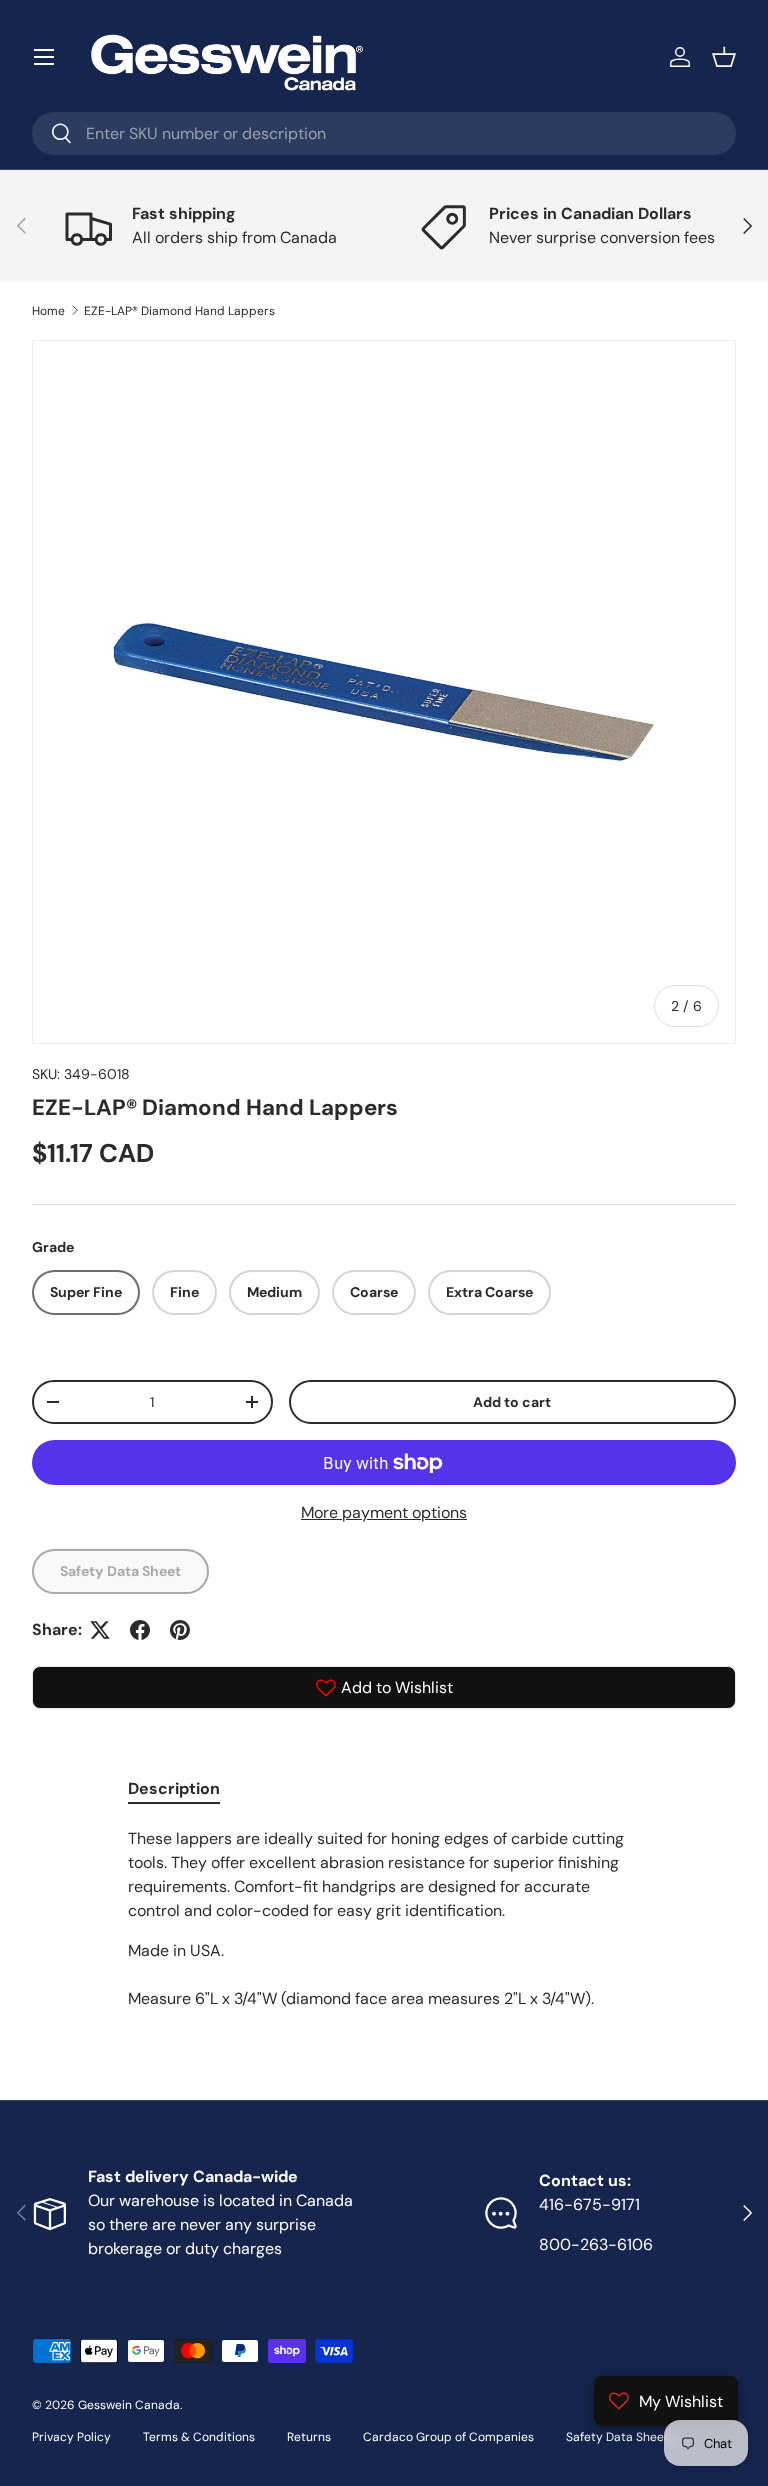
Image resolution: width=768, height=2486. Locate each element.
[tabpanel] (384, 1919)
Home (48, 311)
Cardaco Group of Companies (448, 2437)
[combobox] (384, 133)
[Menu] (44, 57)
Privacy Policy (71, 2437)
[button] (724, 57)
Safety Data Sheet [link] (120, 1571)
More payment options (384, 1512)
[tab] (174, 1788)
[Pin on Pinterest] (180, 1630)
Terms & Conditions (199, 2437)
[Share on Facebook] (140, 1630)
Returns (309, 2437)
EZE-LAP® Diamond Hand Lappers (179, 311)
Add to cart (512, 1402)
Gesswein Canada (129, 2405)
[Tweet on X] (100, 1630)
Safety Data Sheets (620, 2437)
